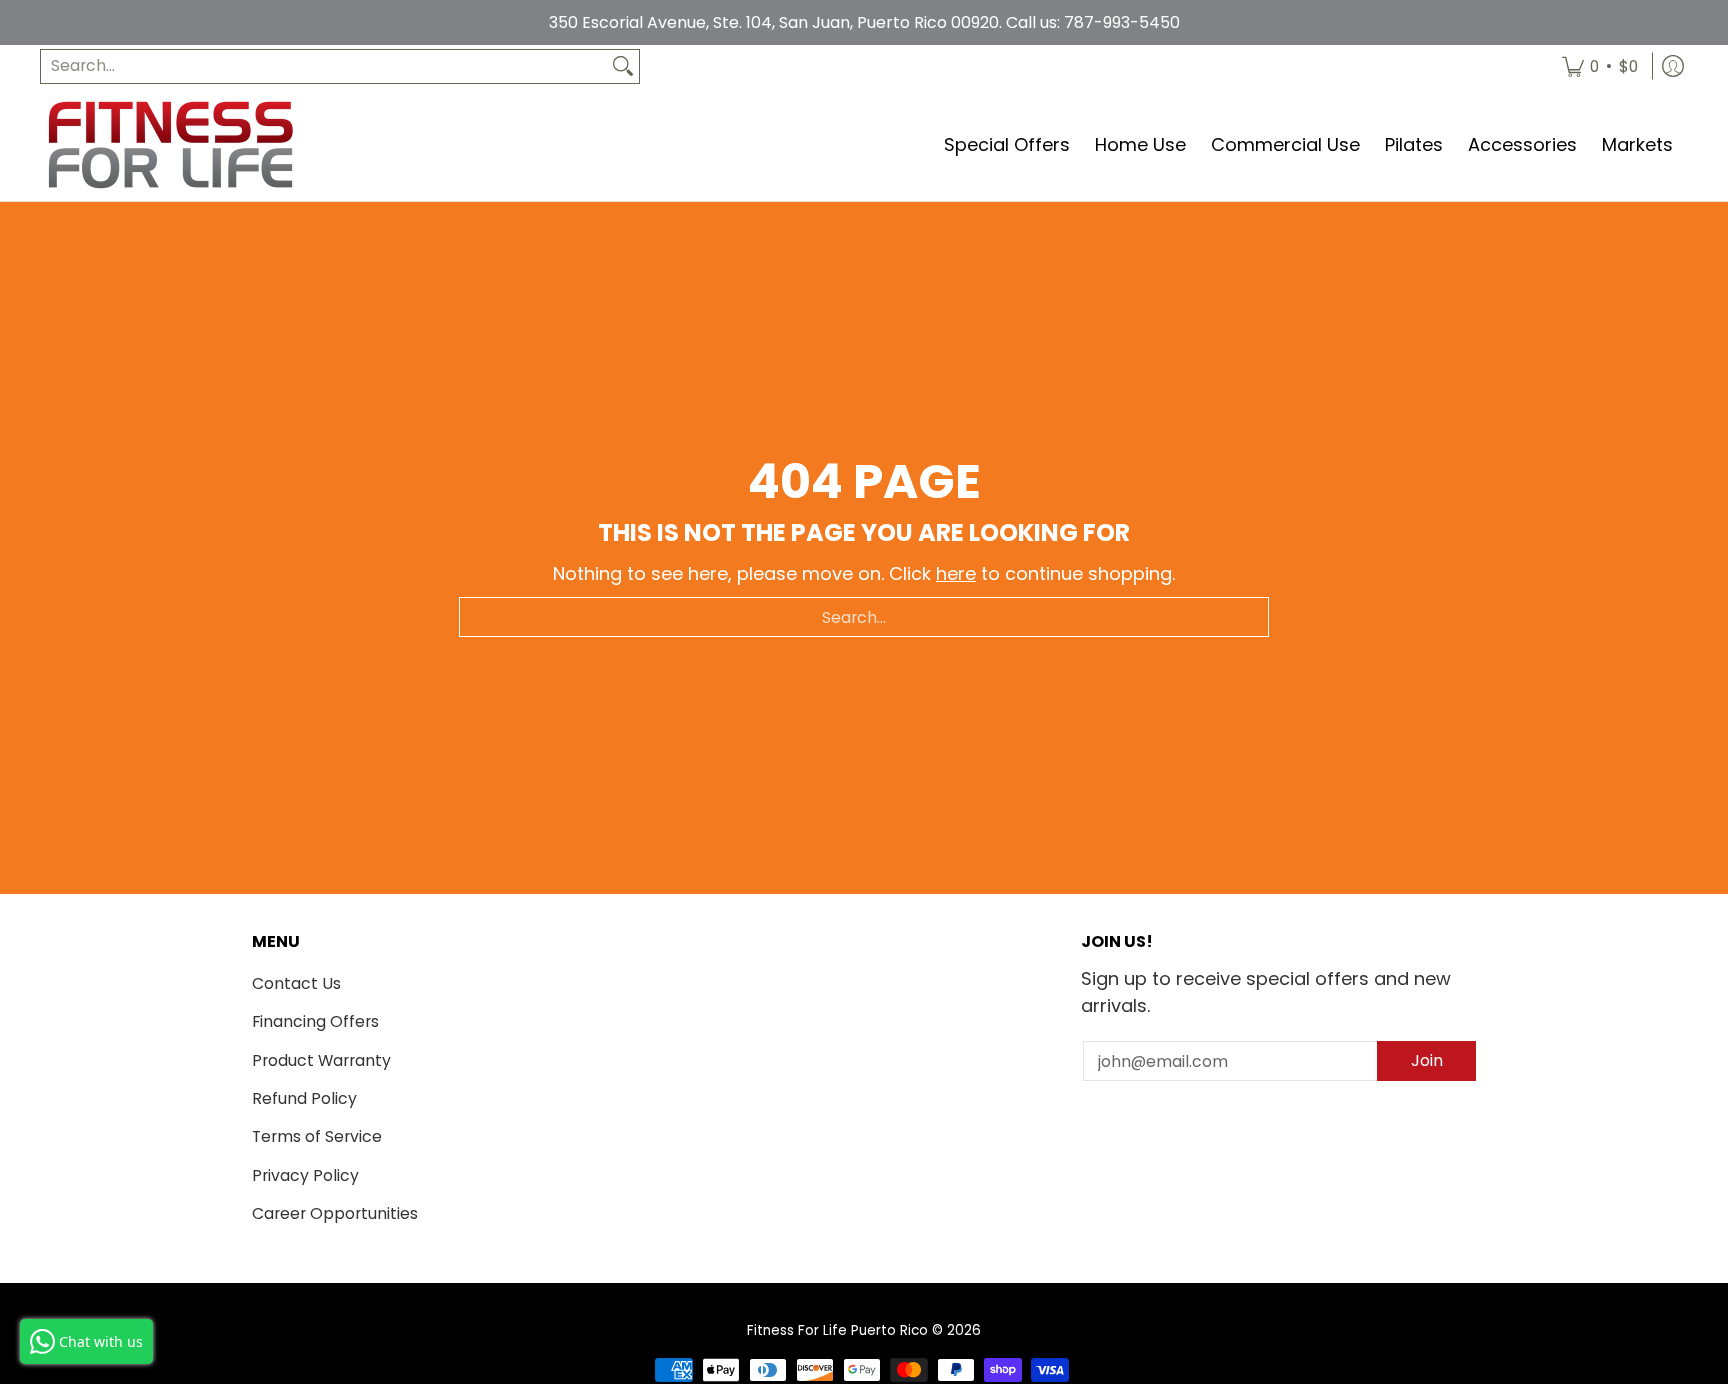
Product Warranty (321, 1060)
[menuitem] (1600, 66)
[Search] (623, 66)
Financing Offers (315, 1021)
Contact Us (296, 983)
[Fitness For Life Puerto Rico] (170, 144)
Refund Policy (304, 1098)
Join (1427, 1060)
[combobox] (324, 66)
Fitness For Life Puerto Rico (837, 1330)
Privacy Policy (305, 1175)
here (956, 573)
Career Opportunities (335, 1213)
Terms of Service (317, 1136)
